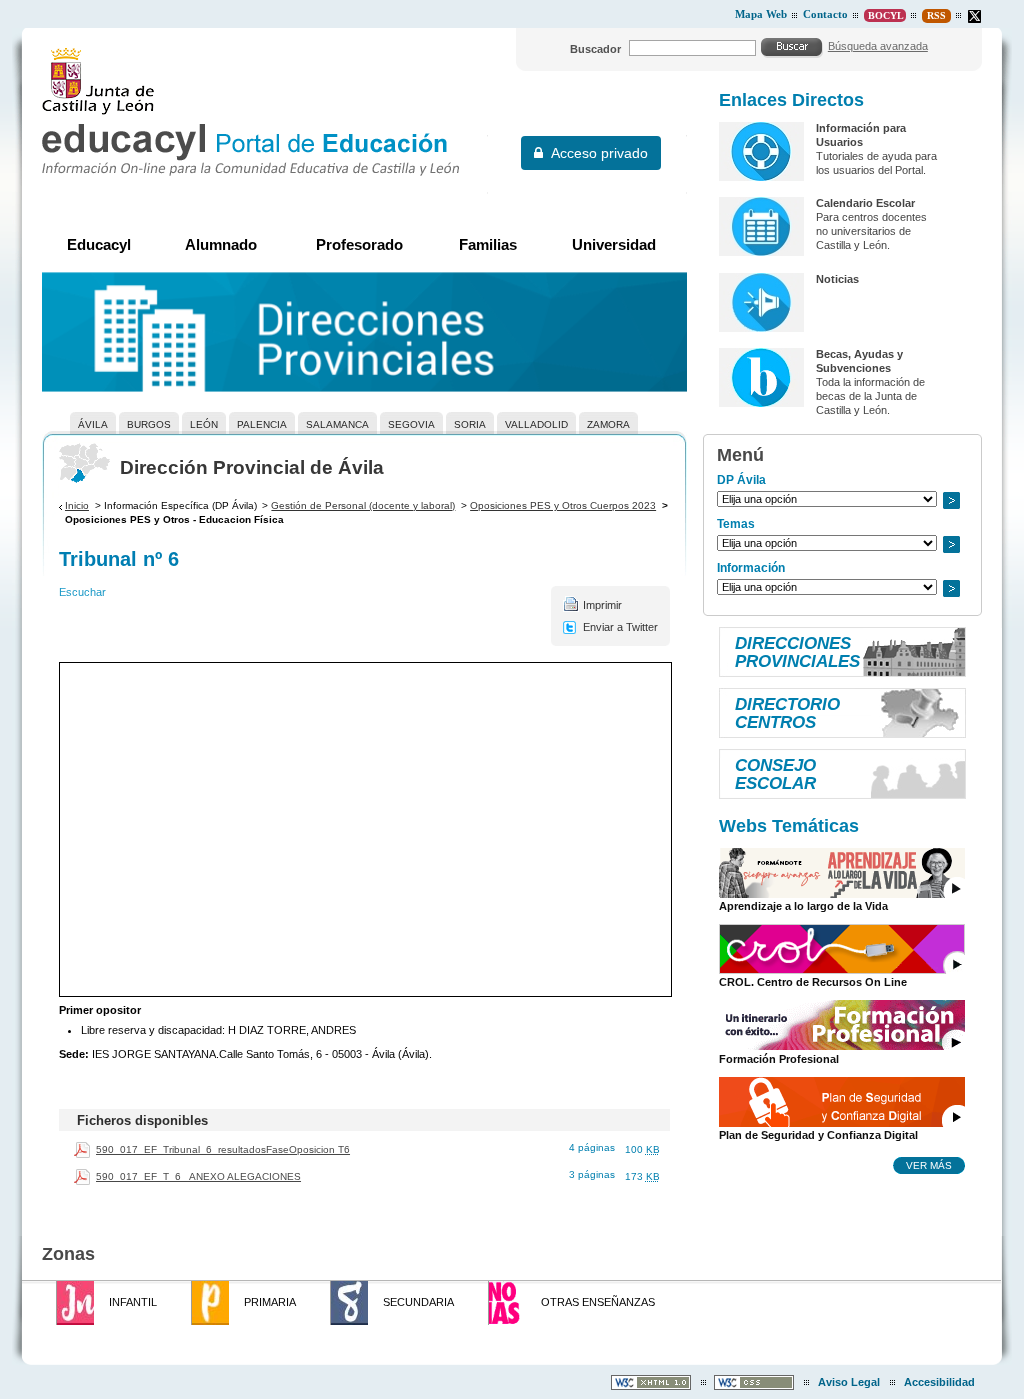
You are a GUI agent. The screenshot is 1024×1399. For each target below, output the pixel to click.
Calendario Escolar (865, 203)
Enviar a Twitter (620, 627)
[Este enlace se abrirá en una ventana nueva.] (974, 16)
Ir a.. (951, 500)
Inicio (77, 505)
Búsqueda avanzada (878, 46)
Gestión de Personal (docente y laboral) (363, 505)
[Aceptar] (792, 47)
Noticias (837, 279)
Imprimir (602, 605)
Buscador (595, 49)
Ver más (929, 1165)
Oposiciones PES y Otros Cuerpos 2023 (563, 505)
